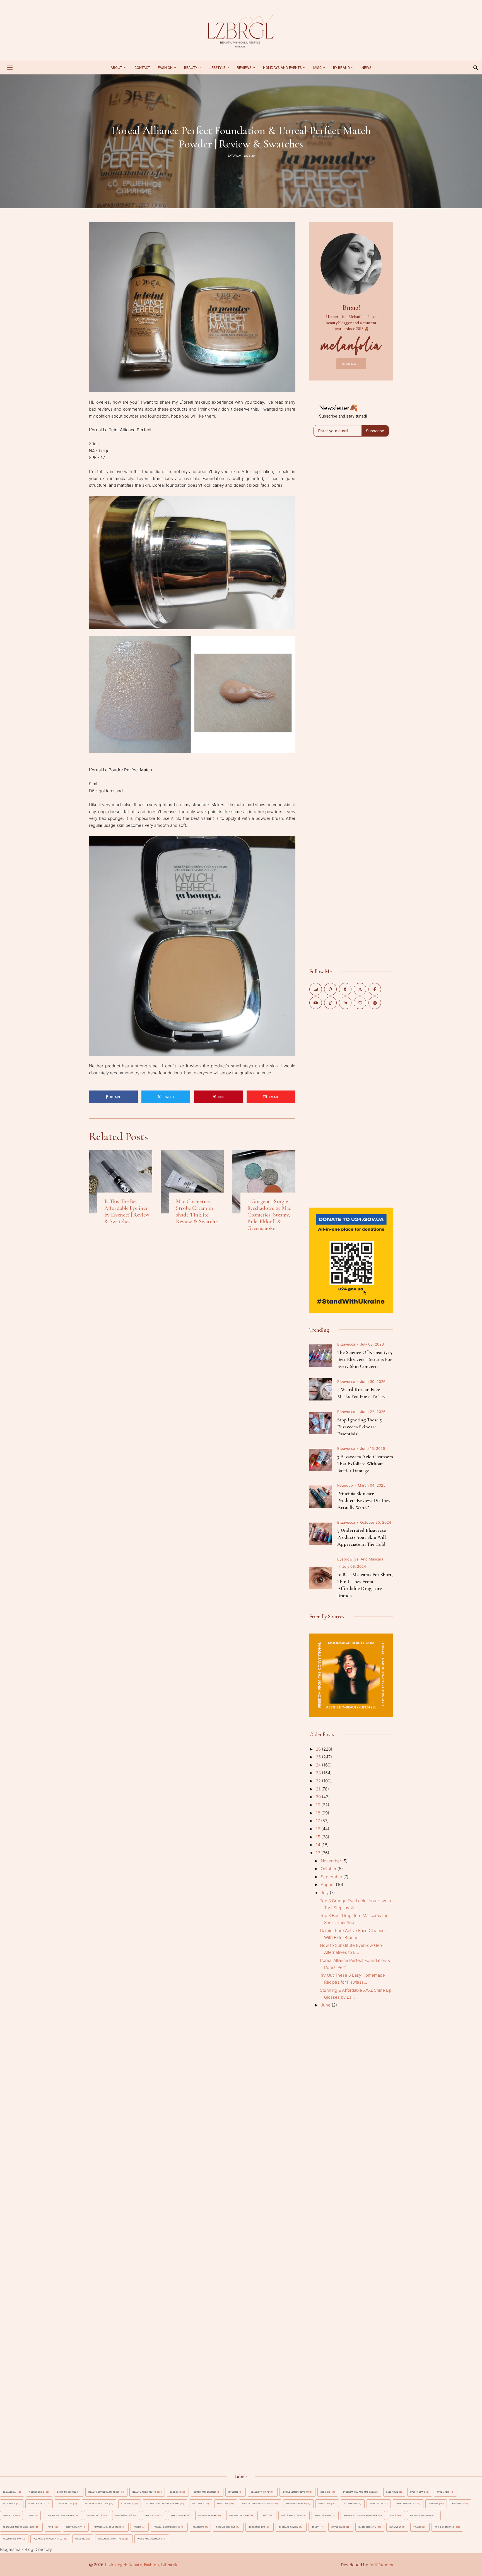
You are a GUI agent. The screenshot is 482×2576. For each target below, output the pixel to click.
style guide (338, 2527)
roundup (345, 1485)
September (332, 1877)
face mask (443, 2492)
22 (319, 1781)
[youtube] (316, 1003)
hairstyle (325, 2504)
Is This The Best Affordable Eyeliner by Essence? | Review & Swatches (127, 1211)
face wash (9, 2504)
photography (74, 2527)
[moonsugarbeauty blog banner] (351, 1637)
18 (319, 1813)
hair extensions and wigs (257, 2504)
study (315, 2527)
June (326, 2005)
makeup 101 (151, 2515)
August (328, 1885)
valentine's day (12, 2539)
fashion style (37, 2504)
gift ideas (198, 2504)
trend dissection (445, 2527)
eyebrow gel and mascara (360, 1559)
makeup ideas (179, 2515)
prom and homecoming (167, 2527)
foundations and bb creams (163, 2504)
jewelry (433, 2504)
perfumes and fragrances (19, 2527)
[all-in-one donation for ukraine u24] (351, 1211)
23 (319, 1773)
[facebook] (375, 989)
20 (319, 1797)
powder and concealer (107, 2527)
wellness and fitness (111, 2539)
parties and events (421, 2515)
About (117, 68)
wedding (80, 2539)
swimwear (396, 2527)
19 (319, 1805)
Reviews (244, 68)
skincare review (288, 2527)
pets (50, 2527)
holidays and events (282, 68)
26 (319, 1749)
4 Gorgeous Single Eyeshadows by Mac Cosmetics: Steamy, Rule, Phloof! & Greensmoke (269, 1215)
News (367, 68)
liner (31, 2515)
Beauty (191, 68)
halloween (350, 2504)
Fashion (165, 68)
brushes (233, 2492)
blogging (175, 2492)
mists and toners (292, 2515)
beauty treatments (144, 2492)
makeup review (207, 2515)
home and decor (405, 2504)
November (332, 1861)
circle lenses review (295, 2492)
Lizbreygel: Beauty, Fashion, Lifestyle (142, 2565)
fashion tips (65, 2504)
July (325, 1893)
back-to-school (67, 2492)
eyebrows (392, 2492)
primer (138, 2527)
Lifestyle (217, 68)
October (329, 1869)
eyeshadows (418, 2492)
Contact (142, 68)
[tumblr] (345, 989)
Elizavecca (346, 1344)
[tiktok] (330, 1003)
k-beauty (457, 2504)
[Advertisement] (351, 1108)
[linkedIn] (345, 1003)
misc (317, 68)
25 (319, 1757)
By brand (342, 68)
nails (393, 2515)
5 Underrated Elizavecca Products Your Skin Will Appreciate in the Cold (362, 1537)
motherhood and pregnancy (360, 2515)
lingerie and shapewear (60, 2515)
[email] (316, 989)
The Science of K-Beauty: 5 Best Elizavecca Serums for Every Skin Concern (365, 1359)
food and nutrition (97, 2504)
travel (417, 2527)
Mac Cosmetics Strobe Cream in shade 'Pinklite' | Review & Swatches (198, 1211)
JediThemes (381, 2565)
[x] (360, 989)
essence (325, 2492)
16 (319, 1829)
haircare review (296, 2504)
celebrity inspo (260, 2492)
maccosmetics (124, 2515)
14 (319, 1845)
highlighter (377, 2504)
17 (318, 1821)
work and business (149, 2539)
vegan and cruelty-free (48, 2539)
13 (319, 1853)
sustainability (367, 2527)
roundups (199, 2527)
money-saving (323, 2515)
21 (319, 1789)
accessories (37, 2492)
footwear (127, 2504)
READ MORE (351, 364)
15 (319, 1837)
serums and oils (226, 2527)
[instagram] (375, 1003)
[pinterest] (330, 989)
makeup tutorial (239, 2515)
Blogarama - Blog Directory (26, 2549)
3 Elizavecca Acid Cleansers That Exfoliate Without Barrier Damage (365, 1463)
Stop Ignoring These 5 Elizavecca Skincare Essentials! (360, 1427)
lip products (95, 2515)
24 (319, 1765)
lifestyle (9, 2515)
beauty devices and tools (104, 2492)
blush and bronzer (205, 2492)
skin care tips (257, 2527)
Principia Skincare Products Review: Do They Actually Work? (364, 1500)
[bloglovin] (360, 1003)
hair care (223, 2504)
